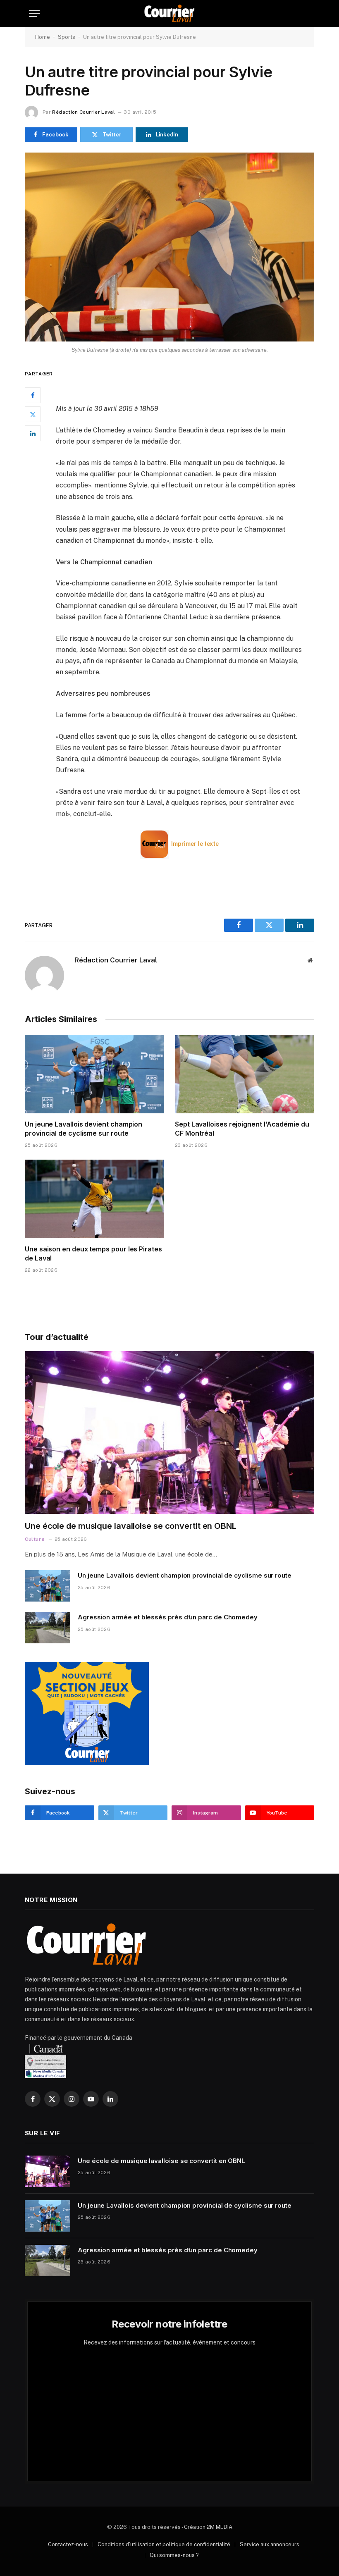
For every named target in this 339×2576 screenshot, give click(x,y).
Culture (35, 1539)
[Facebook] (33, 395)
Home (43, 37)
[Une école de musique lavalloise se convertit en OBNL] (169, 1432)
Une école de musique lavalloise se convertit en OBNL (131, 1526)
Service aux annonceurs (270, 2544)
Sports (67, 37)
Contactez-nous (68, 2544)
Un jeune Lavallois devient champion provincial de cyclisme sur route (84, 1129)
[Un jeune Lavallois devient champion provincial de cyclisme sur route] (94, 1074)
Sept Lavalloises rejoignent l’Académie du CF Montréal (242, 1129)
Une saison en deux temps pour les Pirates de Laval (93, 1253)
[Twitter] (33, 414)
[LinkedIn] (33, 433)
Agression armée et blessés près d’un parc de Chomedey (168, 1617)
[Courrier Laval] (169, 13)
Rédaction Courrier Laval (84, 112)
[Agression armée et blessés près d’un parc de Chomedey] (48, 1628)
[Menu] (34, 13)
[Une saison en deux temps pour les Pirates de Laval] (94, 1199)
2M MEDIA (220, 2527)
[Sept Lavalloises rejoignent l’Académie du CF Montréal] (245, 1074)
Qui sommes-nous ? (174, 2555)
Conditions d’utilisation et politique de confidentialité (164, 2544)
